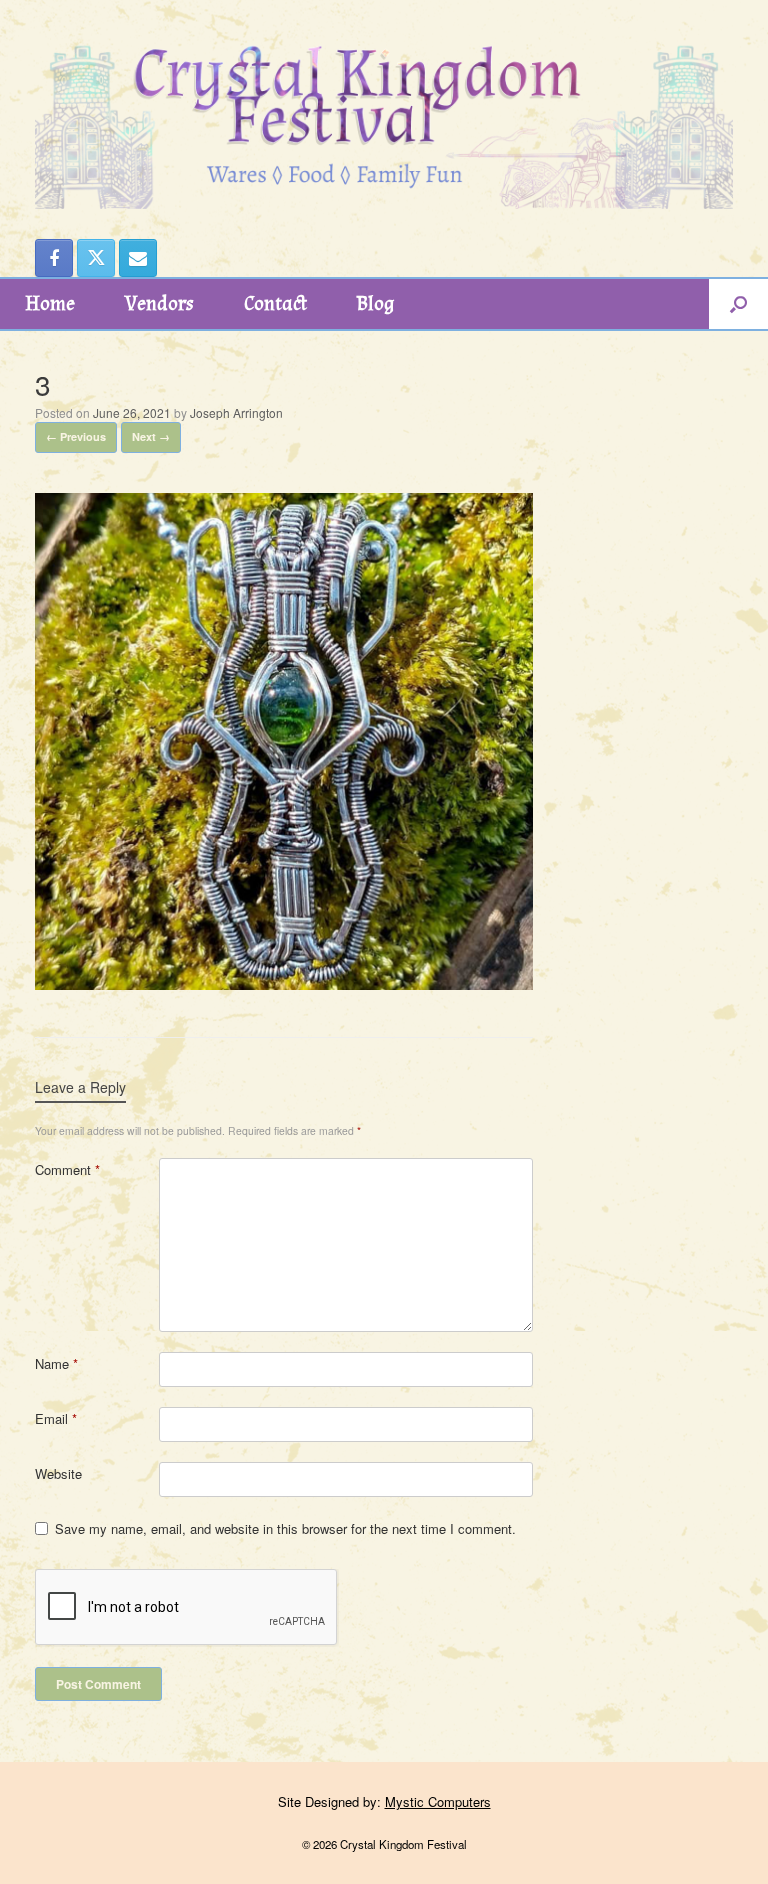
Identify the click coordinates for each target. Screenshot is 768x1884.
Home (50, 304)
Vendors (159, 304)
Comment (67, 1169)
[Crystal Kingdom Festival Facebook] (54, 258)
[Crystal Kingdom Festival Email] (138, 258)
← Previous (76, 436)
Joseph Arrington (236, 412)
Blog (375, 304)
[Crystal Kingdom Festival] (384, 104)
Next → (151, 436)
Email (56, 1418)
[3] (284, 983)
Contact (275, 304)
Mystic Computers (438, 1801)
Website (58, 1473)
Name (56, 1363)
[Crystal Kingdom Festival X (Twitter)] (96, 258)
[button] (738, 304)
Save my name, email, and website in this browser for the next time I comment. (285, 1528)
